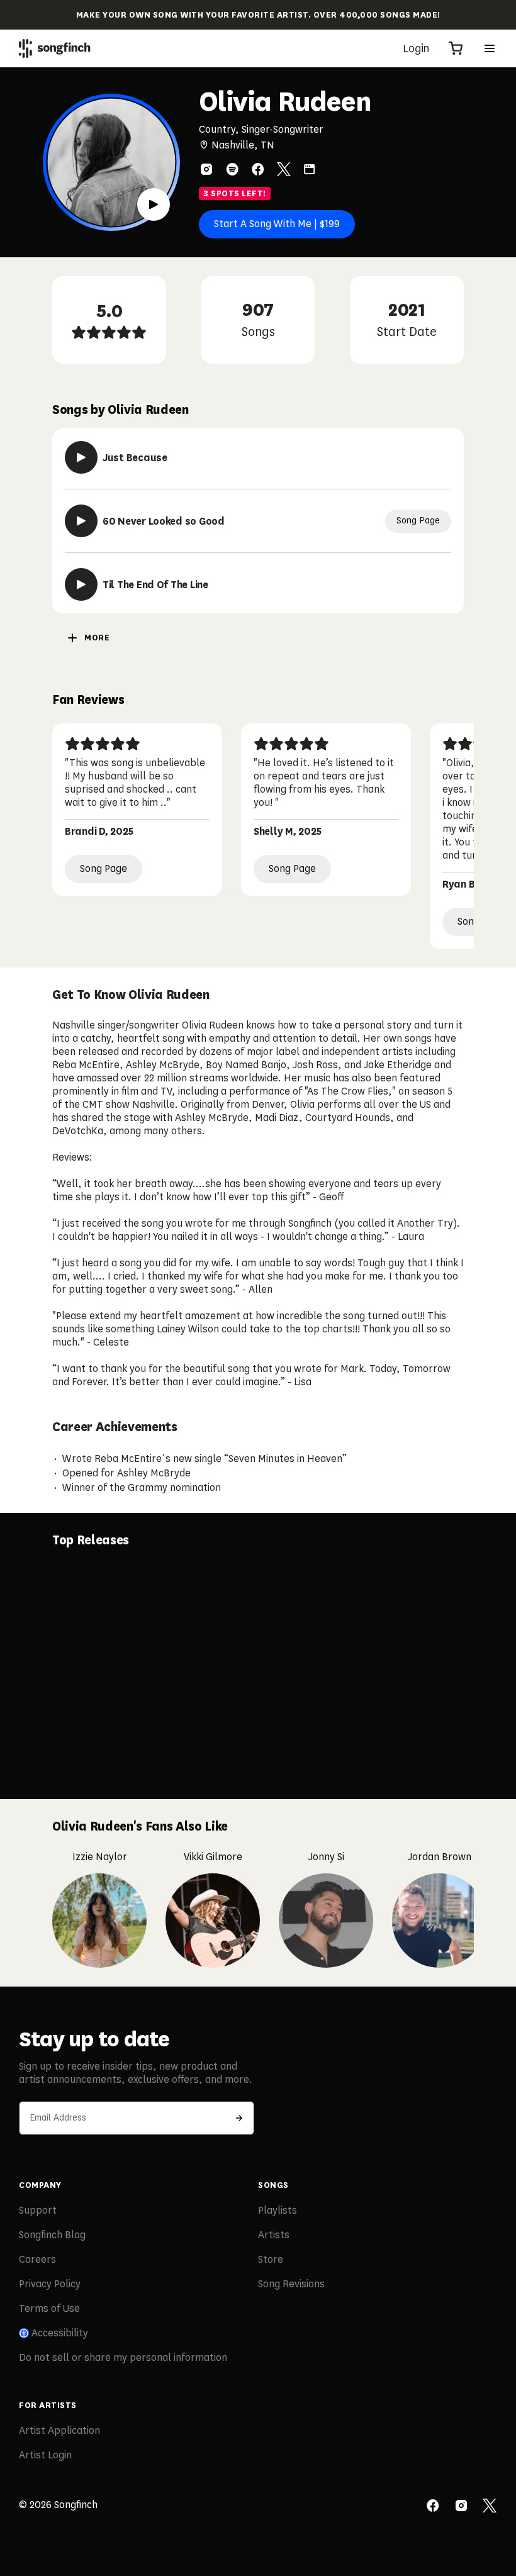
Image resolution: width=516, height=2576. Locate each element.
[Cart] (456, 48)
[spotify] (232, 169)
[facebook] (258, 169)
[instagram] (206, 169)
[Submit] (239, 2118)
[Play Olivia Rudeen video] (154, 204)
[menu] (490, 48)
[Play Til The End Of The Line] (81, 584)
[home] (55, 48)
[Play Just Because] (81, 457)
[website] (310, 169)
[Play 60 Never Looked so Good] (81, 521)
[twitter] (284, 169)
